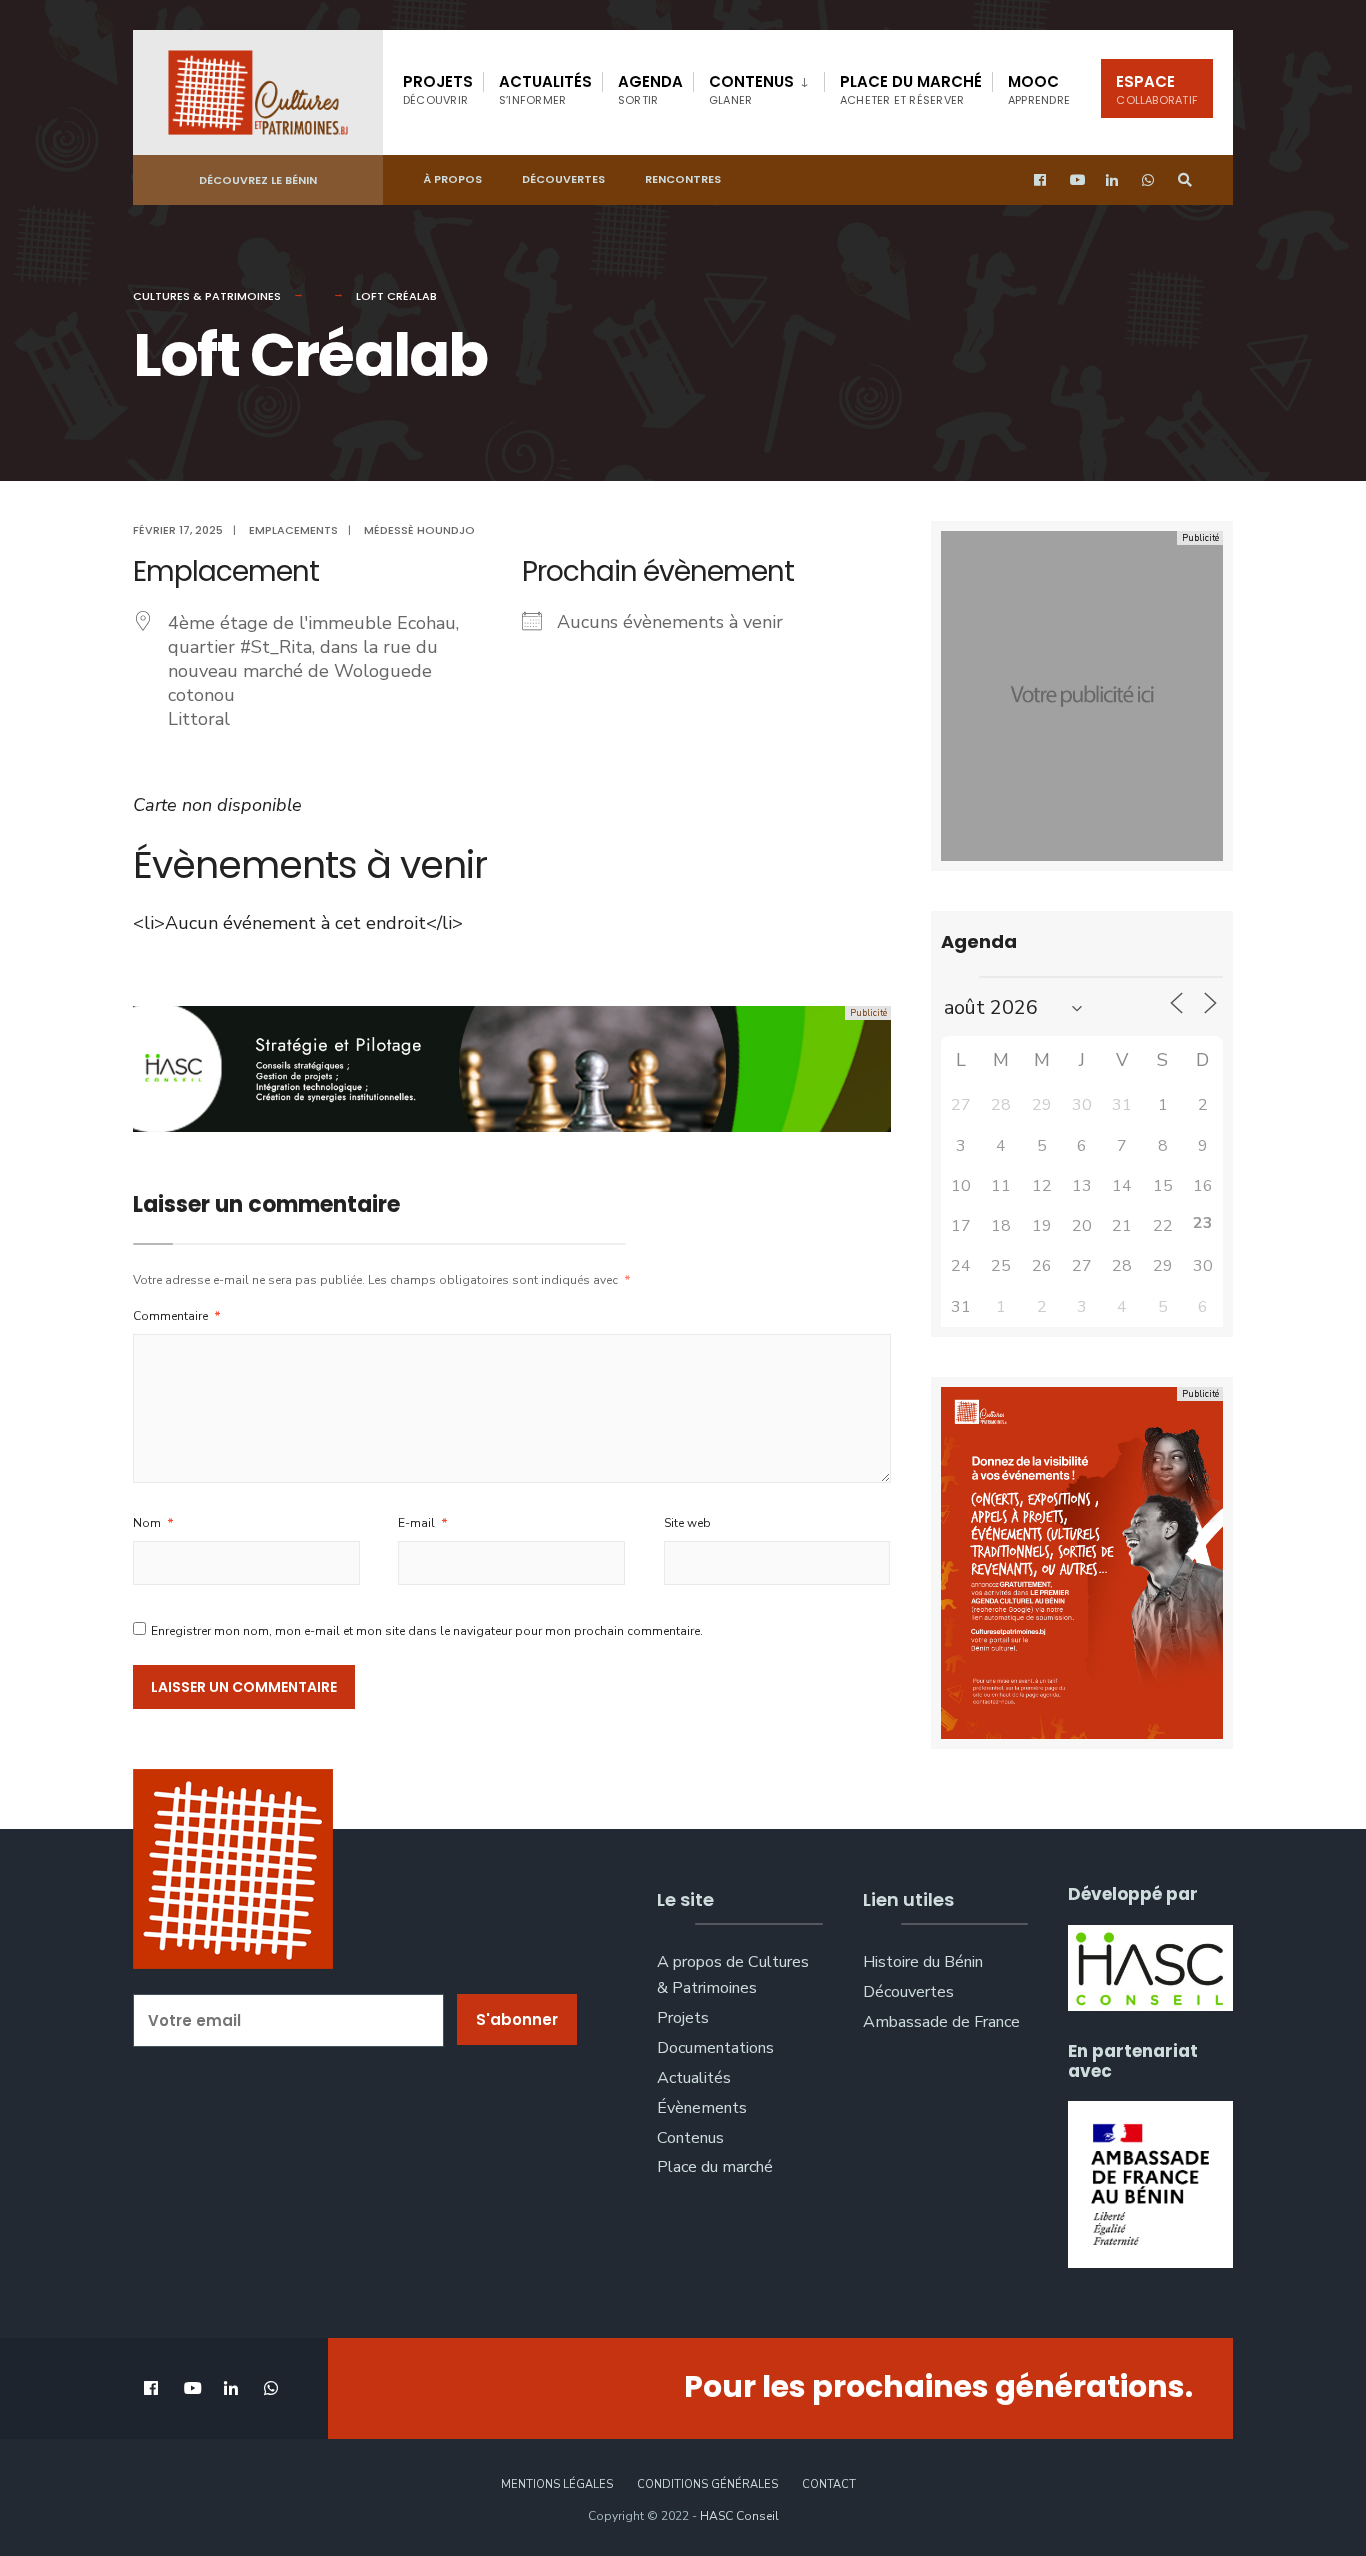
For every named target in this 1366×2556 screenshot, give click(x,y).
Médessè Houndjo (419, 530)
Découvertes (563, 179)
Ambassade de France (941, 2022)
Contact (829, 2484)
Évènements (702, 2108)
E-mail (423, 1523)
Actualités (545, 89)
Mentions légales (557, 2484)
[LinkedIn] (1113, 180)
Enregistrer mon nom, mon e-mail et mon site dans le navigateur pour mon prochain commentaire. (427, 1631)
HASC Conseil (739, 2516)
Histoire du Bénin (923, 1962)
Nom (153, 1523)
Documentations (715, 2048)
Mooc (1039, 89)
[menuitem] (758, 86)
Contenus (751, 89)
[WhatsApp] (1149, 180)
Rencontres (683, 179)
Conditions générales (707, 2484)
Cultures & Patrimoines (207, 296)
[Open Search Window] (1185, 180)
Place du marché (911, 89)
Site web (687, 1523)
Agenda (650, 89)
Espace (1157, 89)
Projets (438, 89)
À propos (452, 179)
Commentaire (177, 1316)
